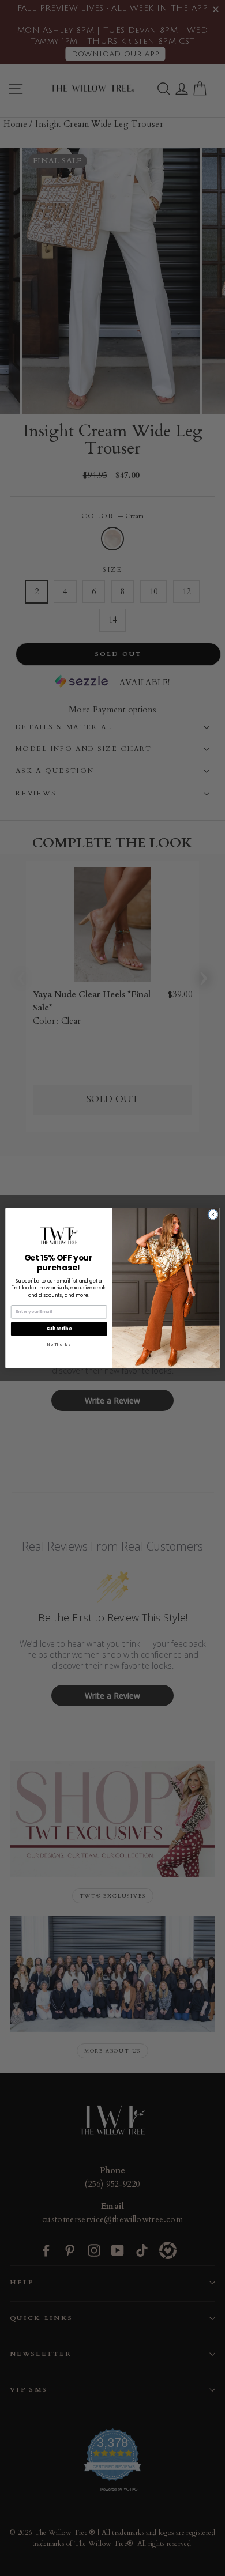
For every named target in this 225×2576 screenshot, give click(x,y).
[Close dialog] (213, 1215)
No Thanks (59, 1344)
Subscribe (59, 1329)
